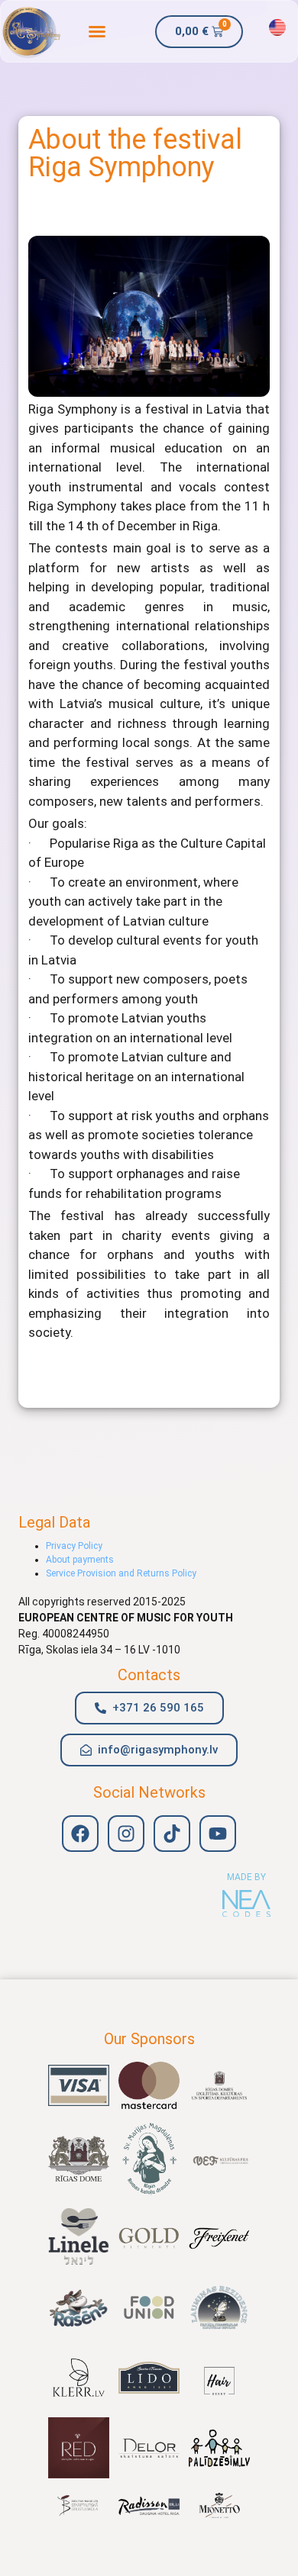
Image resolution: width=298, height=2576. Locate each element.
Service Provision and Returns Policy (121, 1573)
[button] (97, 31)
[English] (277, 27)
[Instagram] (126, 1834)
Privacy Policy (74, 1546)
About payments (80, 1560)
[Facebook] (80, 1834)
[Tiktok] (172, 1834)
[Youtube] (218, 1834)
